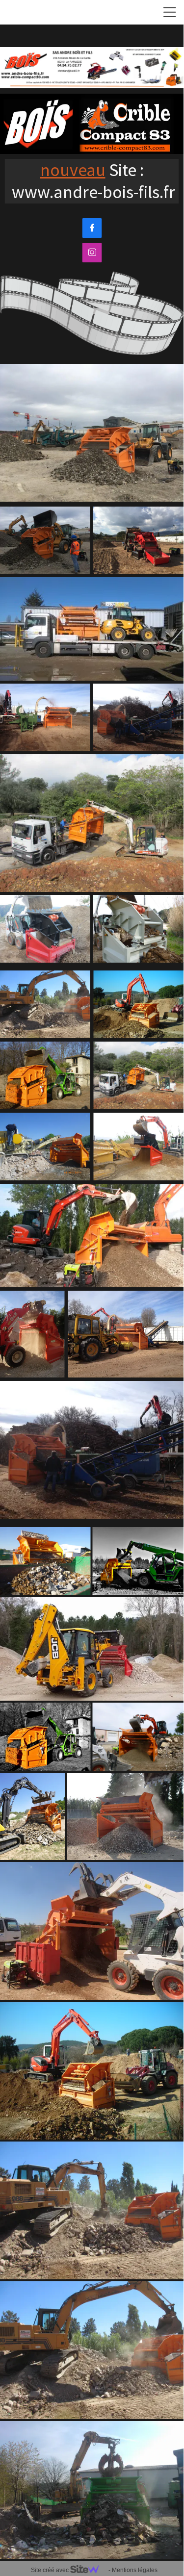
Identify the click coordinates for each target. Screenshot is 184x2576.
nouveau (73, 170)
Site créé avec (51, 2570)
